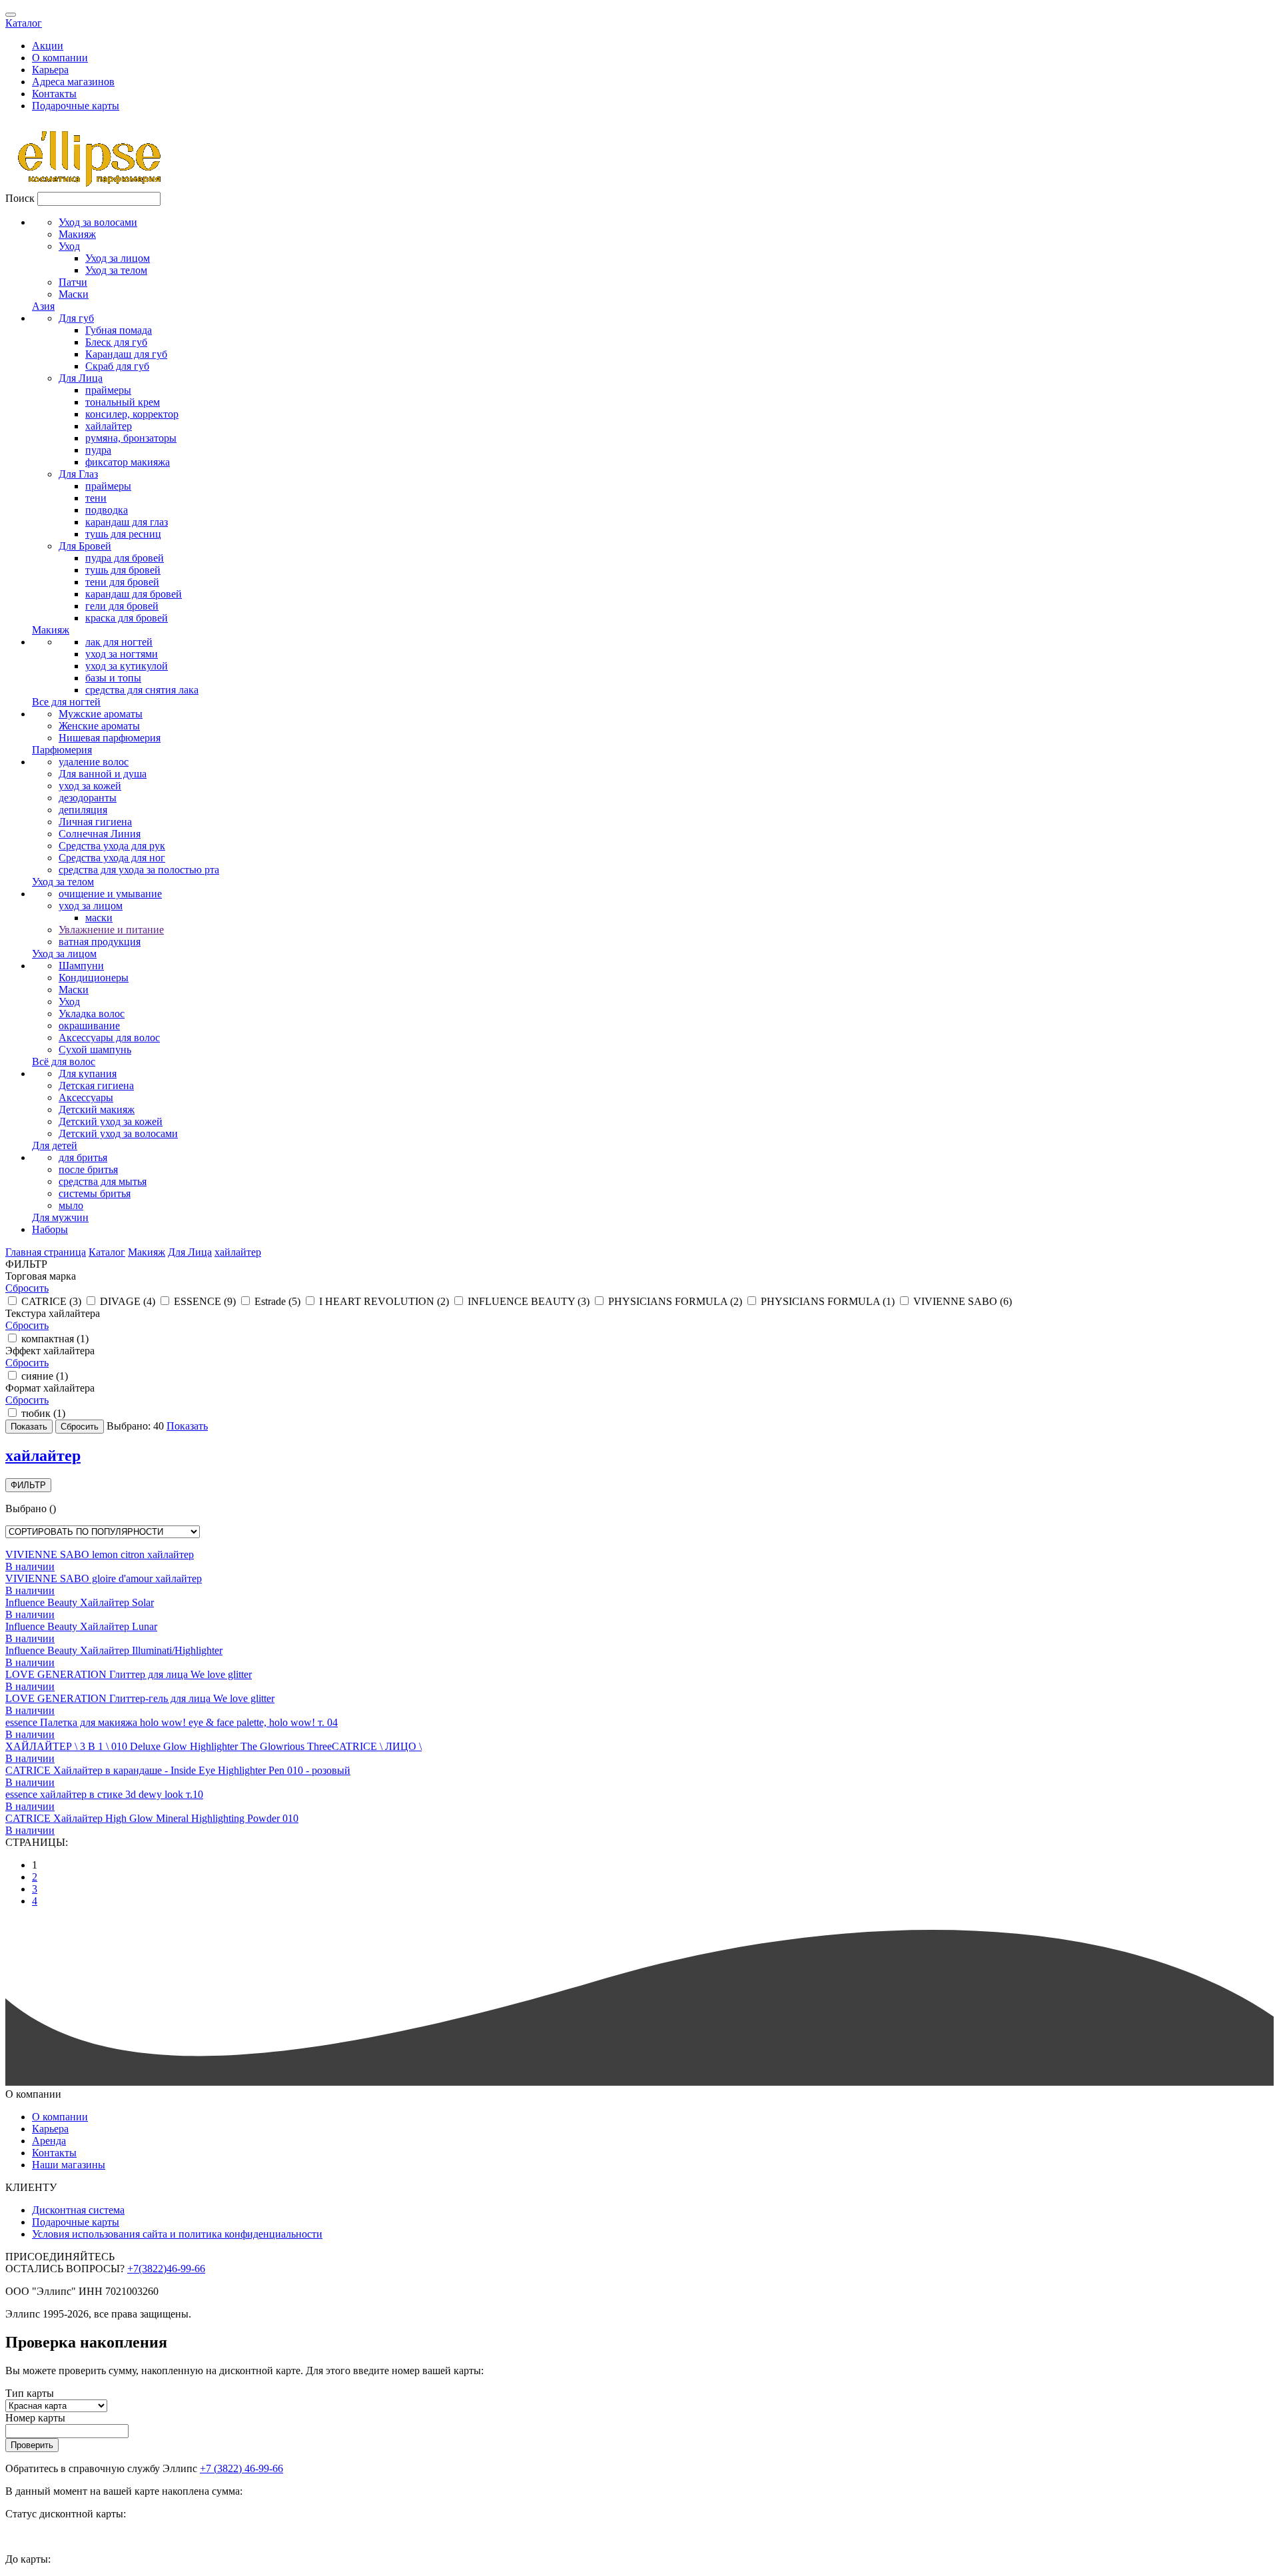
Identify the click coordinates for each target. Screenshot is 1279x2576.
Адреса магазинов (73, 82)
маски (99, 918)
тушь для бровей (123, 570)
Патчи (73, 282)
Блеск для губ (116, 342)
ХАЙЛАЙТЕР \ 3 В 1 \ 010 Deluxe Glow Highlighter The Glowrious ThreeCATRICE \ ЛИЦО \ (213, 1746)
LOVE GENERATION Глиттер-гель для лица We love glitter (140, 1698)
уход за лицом (91, 906)
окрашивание (89, 1026)
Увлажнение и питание (111, 930)
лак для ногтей (119, 642)
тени (96, 498)
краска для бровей (127, 618)
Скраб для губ (117, 366)
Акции (48, 46)
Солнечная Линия (100, 834)
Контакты (54, 94)
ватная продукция (100, 942)
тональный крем (123, 402)
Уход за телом (116, 270)
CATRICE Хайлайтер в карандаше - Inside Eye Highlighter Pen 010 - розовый (178, 1770)
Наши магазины (69, 2165)
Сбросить (27, 1288)
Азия (43, 306)
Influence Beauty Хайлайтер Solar (80, 1602)
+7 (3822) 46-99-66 (241, 2468)
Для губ (76, 318)
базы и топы (113, 678)
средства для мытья (103, 1181)
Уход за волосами (98, 222)
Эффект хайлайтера (50, 1351)
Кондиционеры (94, 978)
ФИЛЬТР (28, 1485)
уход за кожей (90, 786)
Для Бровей (85, 546)
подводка (107, 510)
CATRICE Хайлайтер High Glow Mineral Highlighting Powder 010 (152, 1818)
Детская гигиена (96, 1085)
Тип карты (30, 2393)
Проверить (32, 2445)
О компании (60, 58)
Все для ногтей (66, 702)
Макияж (77, 234)
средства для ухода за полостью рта (139, 870)
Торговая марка (41, 1276)
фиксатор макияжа (128, 462)
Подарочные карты (76, 106)
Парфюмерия (62, 750)
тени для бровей (122, 582)
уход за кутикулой (127, 666)
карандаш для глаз (127, 522)
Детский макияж (97, 1109)
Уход (69, 246)
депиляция (83, 810)
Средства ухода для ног (112, 858)
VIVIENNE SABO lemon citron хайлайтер (100, 1554)
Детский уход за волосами (118, 1133)
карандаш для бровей (134, 594)
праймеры (108, 390)
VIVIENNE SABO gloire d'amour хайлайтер (104, 1578)
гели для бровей (122, 606)
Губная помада (119, 330)
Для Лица (81, 378)
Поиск (20, 198)
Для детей (55, 1145)
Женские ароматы (99, 726)
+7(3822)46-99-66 (166, 2269)
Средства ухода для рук (112, 846)
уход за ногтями (122, 654)
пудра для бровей (125, 558)
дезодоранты (88, 798)
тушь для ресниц (123, 534)
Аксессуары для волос (109, 1038)
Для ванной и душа (103, 774)
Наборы (50, 1229)
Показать (187, 1426)
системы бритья (95, 1193)
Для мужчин (60, 1217)
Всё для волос (64, 1062)
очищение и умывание (110, 894)
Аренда (49, 2141)
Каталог (24, 23)
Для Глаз (78, 474)
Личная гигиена (95, 822)
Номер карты (35, 2418)
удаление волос (94, 762)
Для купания (88, 1073)
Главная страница (46, 1252)
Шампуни (81, 966)
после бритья (88, 1169)
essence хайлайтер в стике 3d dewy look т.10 (104, 1794)
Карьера (50, 70)
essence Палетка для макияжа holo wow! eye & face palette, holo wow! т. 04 (172, 1722)
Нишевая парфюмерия (110, 738)
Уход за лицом (118, 258)
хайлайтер (109, 426)
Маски (74, 294)
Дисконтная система (78, 2210)
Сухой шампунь (95, 1050)
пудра (98, 450)
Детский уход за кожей (111, 1121)
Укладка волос (92, 1014)
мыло (71, 1205)
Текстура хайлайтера (53, 1313)
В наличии (30, 1566)
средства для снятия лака (142, 690)
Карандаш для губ (126, 354)
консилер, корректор (132, 414)
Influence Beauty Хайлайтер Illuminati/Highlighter (114, 1650)
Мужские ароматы (101, 714)
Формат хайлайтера (50, 1388)
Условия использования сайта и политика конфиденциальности (177, 2234)
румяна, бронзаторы (131, 438)
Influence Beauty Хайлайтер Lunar (81, 1626)
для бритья (83, 1157)
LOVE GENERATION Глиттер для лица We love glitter (129, 1674)
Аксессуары (86, 1097)
